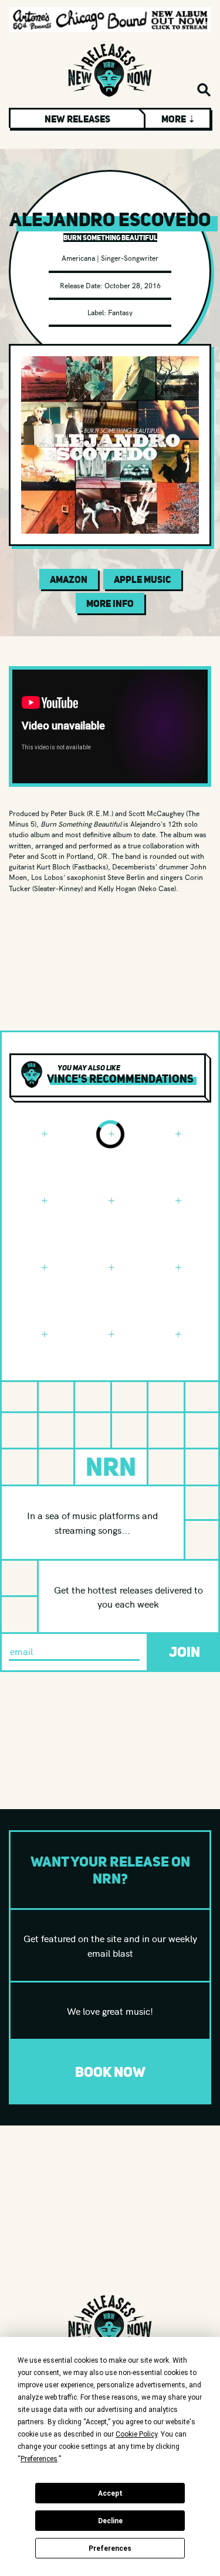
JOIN (185, 1652)
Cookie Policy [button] (136, 2434)
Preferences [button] (39, 2459)
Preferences (110, 2548)
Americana (78, 257)
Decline (110, 2521)
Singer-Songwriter (130, 257)
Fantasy (120, 312)
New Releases (77, 119)
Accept (110, 2493)
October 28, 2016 (133, 285)
